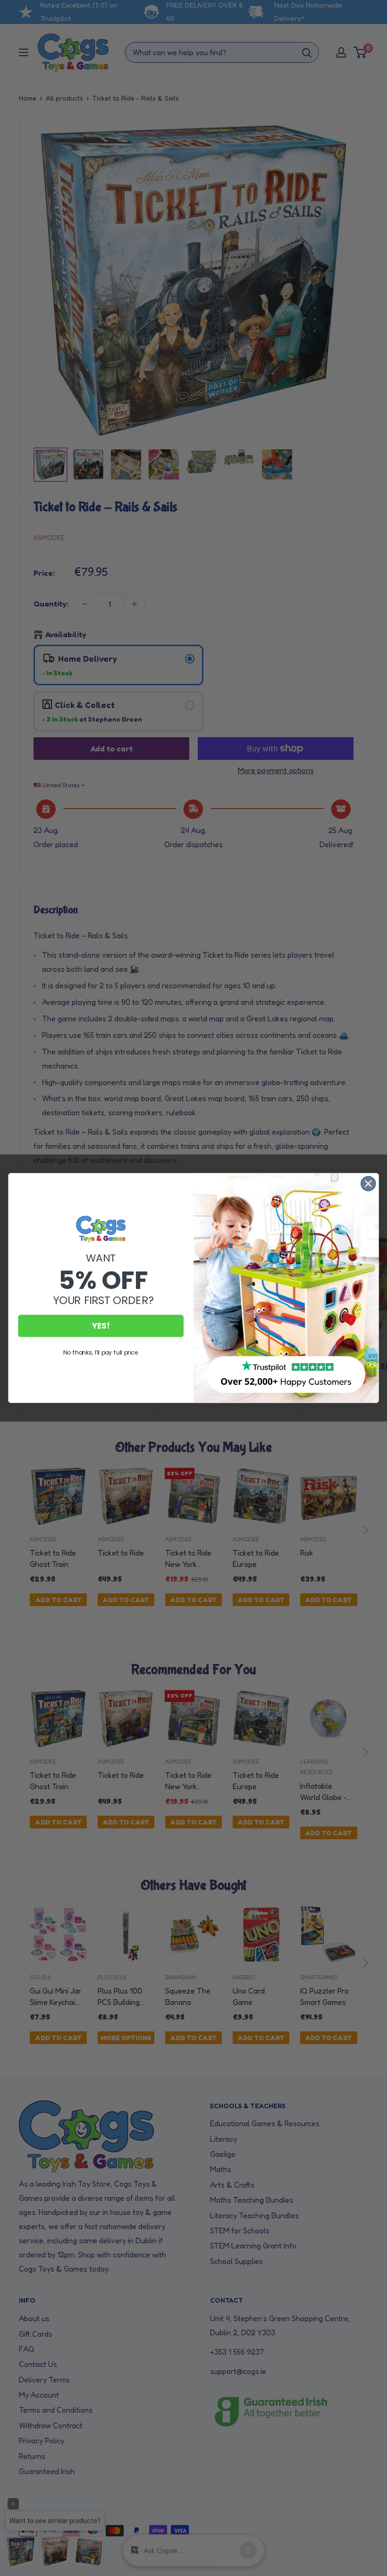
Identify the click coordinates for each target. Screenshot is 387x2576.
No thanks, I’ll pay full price (101, 1352)
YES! (101, 1326)
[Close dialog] (368, 1184)
